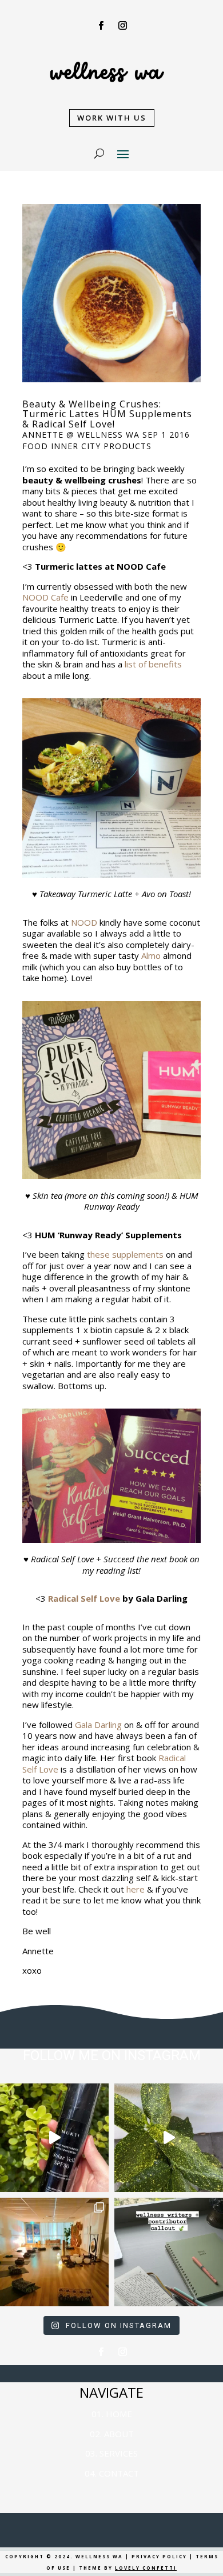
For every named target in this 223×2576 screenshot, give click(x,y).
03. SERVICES (111, 2453)
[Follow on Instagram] (122, 26)
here (136, 1889)
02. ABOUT (112, 2434)
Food (35, 446)
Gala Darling (98, 1725)
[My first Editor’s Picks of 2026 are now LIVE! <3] (54, 2252)
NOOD (84, 922)
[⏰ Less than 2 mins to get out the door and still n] (169, 2138)
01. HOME (112, 2414)
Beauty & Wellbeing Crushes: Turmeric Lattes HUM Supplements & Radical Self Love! (107, 414)
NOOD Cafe (45, 597)
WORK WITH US (112, 118)
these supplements (125, 1254)
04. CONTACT (112, 2473)
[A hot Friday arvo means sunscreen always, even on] (54, 2138)
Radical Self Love (84, 1598)
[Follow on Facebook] (101, 26)
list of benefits (153, 664)
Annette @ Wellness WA (81, 435)
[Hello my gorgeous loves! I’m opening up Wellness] (169, 2252)
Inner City (76, 446)
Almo (151, 955)
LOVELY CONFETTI (146, 2568)
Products (128, 446)
